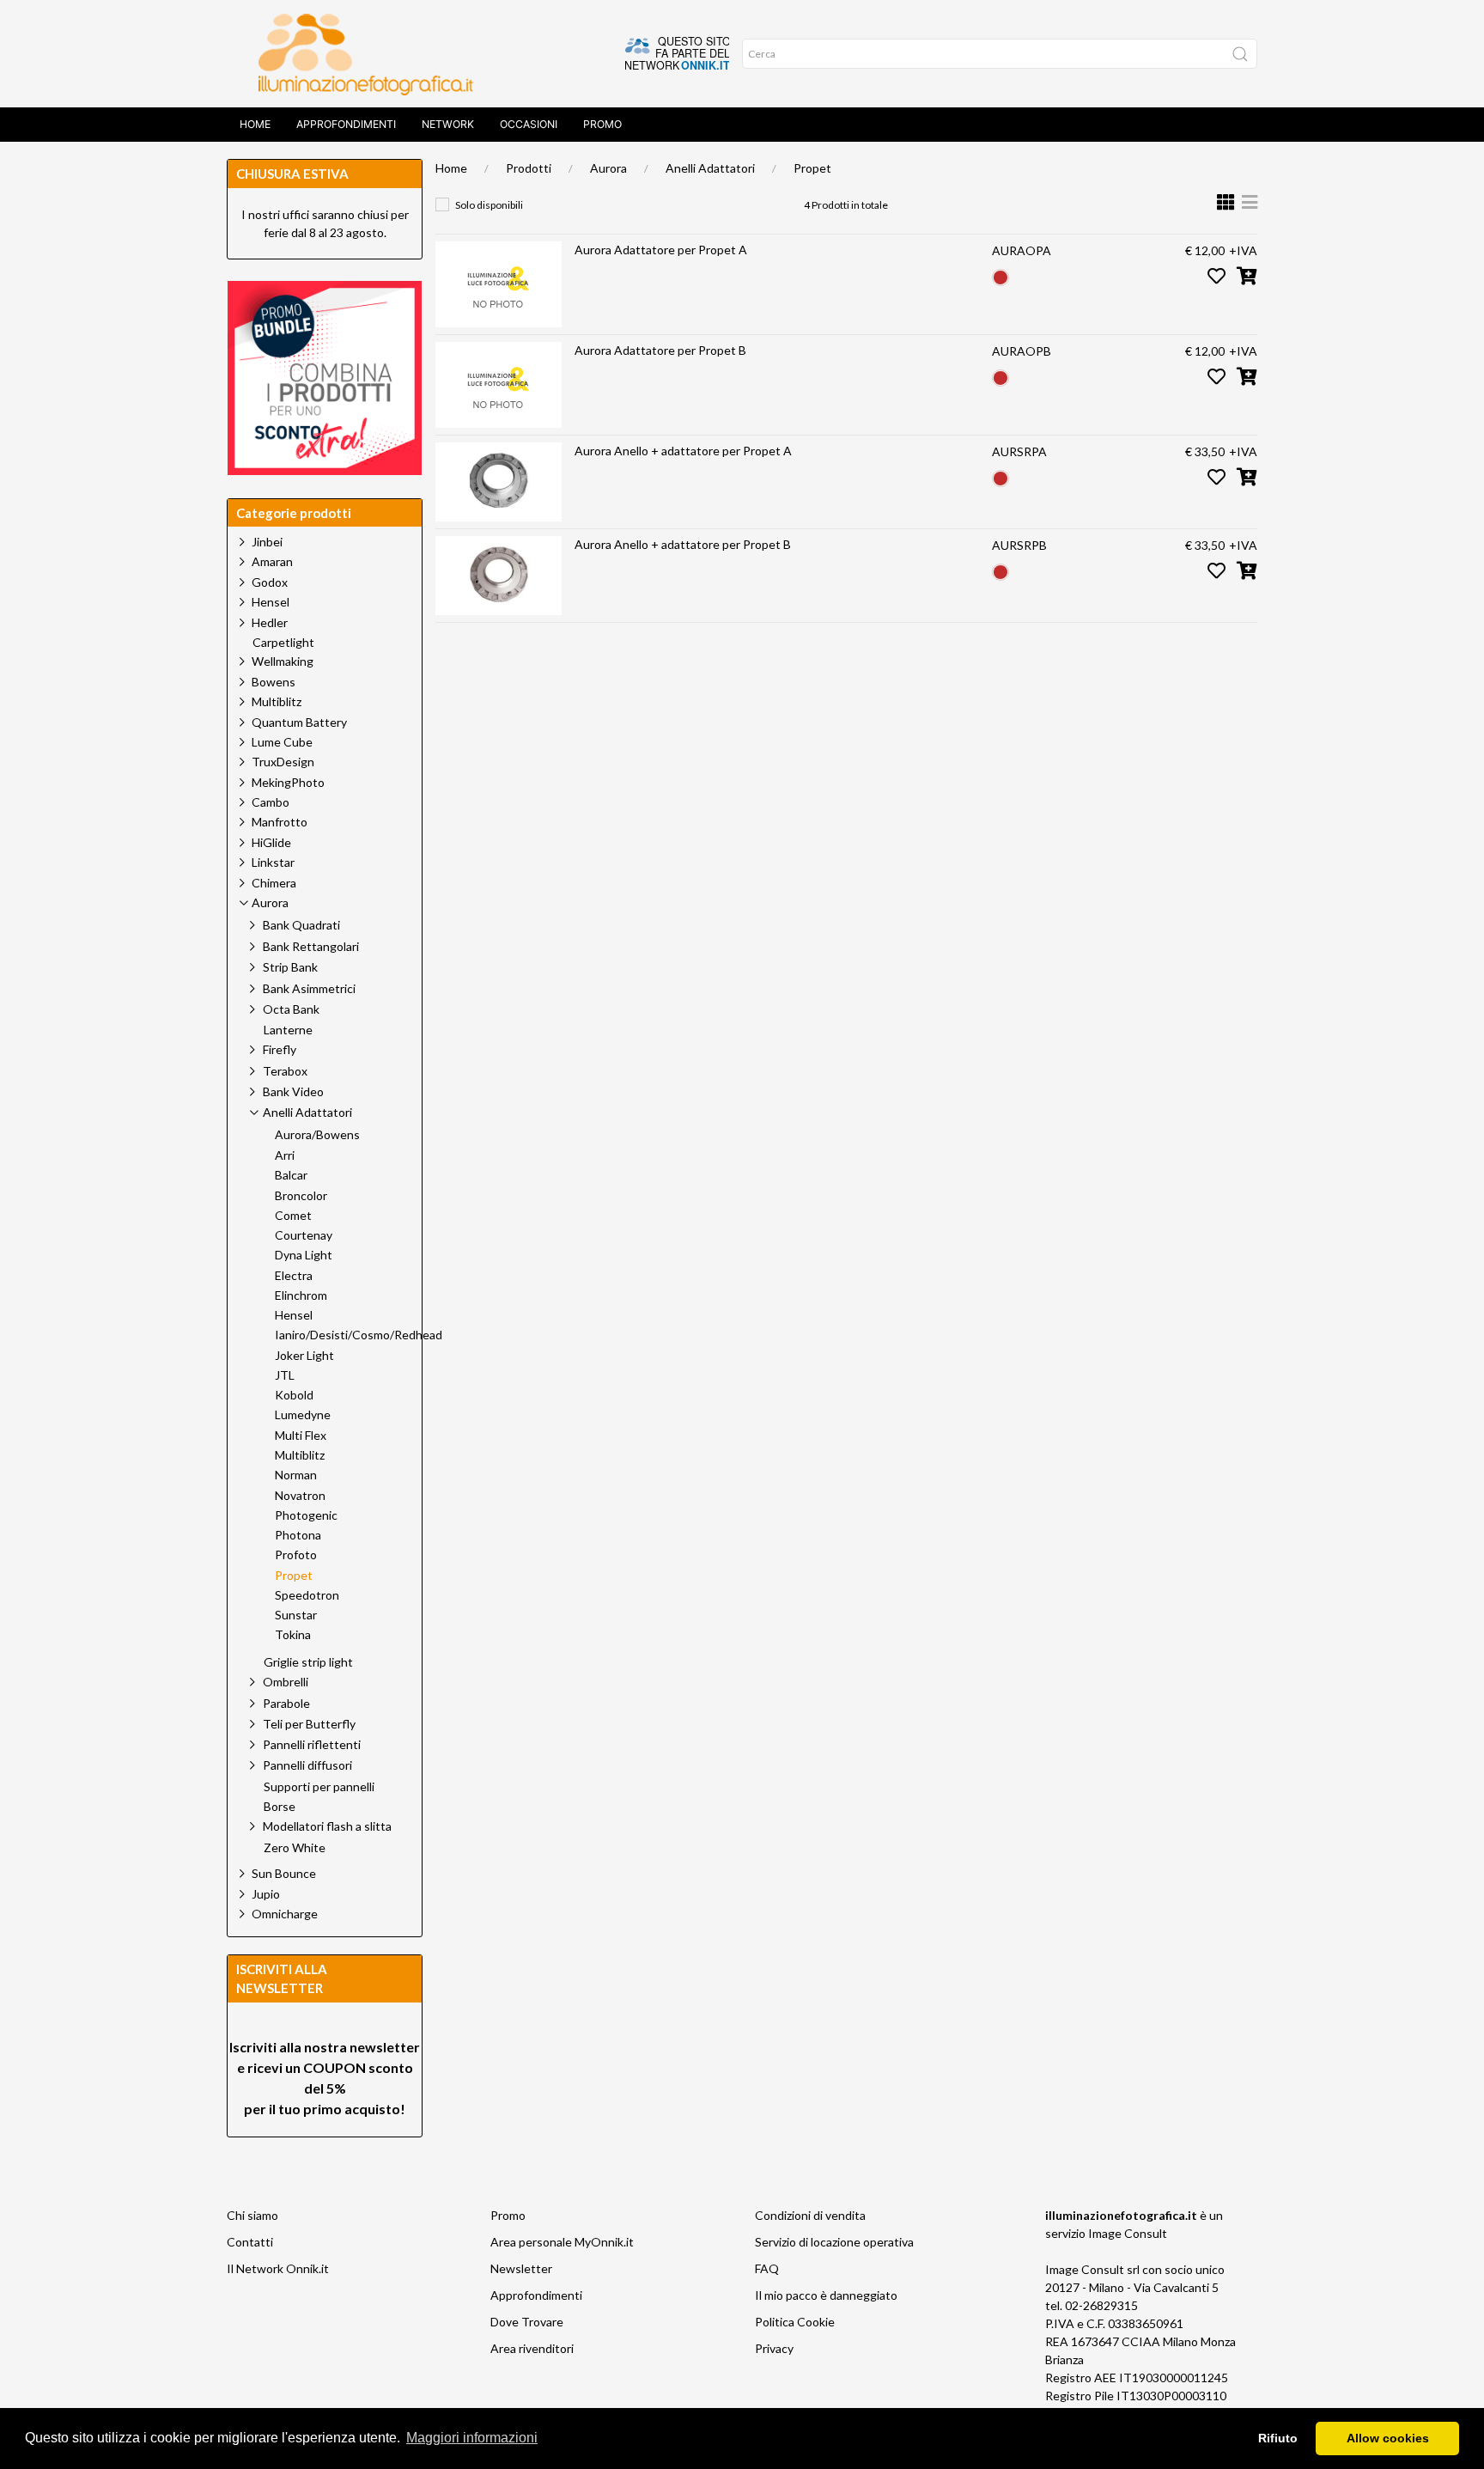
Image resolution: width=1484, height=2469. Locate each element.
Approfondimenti (346, 124)
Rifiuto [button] (1278, 2438)
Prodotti (529, 168)
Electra (294, 1276)
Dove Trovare (527, 2322)
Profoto (296, 1555)
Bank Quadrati (301, 925)
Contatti (250, 2242)
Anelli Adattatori (710, 168)
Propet (812, 168)
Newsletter (521, 2268)
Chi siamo (252, 2215)
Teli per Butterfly (309, 1724)
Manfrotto (280, 822)
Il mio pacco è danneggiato (826, 2295)
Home (255, 124)
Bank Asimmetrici (309, 988)
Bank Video (293, 1091)
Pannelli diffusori (307, 1765)
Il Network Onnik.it (278, 2268)
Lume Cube (282, 742)
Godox (270, 582)
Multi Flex (301, 1436)
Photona (298, 1535)
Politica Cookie (795, 2322)
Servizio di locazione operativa (834, 2242)
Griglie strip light (308, 1662)
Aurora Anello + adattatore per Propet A (683, 451)
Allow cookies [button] (1388, 2438)
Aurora (608, 168)
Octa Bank (291, 1009)
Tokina (293, 1635)
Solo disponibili (489, 205)
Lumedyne (303, 1415)
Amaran (272, 561)
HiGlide (271, 842)
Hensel (271, 602)
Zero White (295, 1848)
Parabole (286, 1703)
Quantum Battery (299, 722)
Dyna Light (304, 1255)
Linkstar (273, 862)
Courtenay (304, 1235)
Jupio (266, 1894)
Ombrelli (286, 1682)
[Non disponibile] (1000, 275)
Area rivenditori (532, 2348)
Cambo (271, 802)
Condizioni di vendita (810, 2215)
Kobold (294, 1395)
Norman (296, 1475)
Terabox (285, 1071)
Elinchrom (301, 1295)
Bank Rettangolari (311, 946)
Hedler (270, 622)
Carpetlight (283, 643)
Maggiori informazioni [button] (472, 2438)
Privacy (774, 2348)
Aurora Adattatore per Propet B (660, 350)
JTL (285, 1375)
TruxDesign (283, 762)
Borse (280, 1807)
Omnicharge (285, 1914)
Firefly (280, 1049)
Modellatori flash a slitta (327, 1826)
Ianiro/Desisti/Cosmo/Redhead (359, 1335)
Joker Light (304, 1356)
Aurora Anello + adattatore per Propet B (683, 544)
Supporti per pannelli (319, 1787)
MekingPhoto (288, 782)
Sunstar (296, 1615)
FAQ (767, 2268)
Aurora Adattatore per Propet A (661, 250)
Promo (602, 124)
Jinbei (267, 542)
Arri (285, 1155)
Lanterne (288, 1030)
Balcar (291, 1175)
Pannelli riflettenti (312, 1744)
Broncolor (301, 1196)
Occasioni (529, 124)
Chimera (274, 883)
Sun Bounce (284, 1873)
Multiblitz (277, 701)
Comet (293, 1216)
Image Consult (1128, 2233)
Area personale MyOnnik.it (562, 2242)
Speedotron (307, 1595)
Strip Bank (290, 967)
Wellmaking (283, 661)
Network (448, 124)
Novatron (300, 1496)
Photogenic (306, 1515)
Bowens (274, 682)
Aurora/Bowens (317, 1135)
